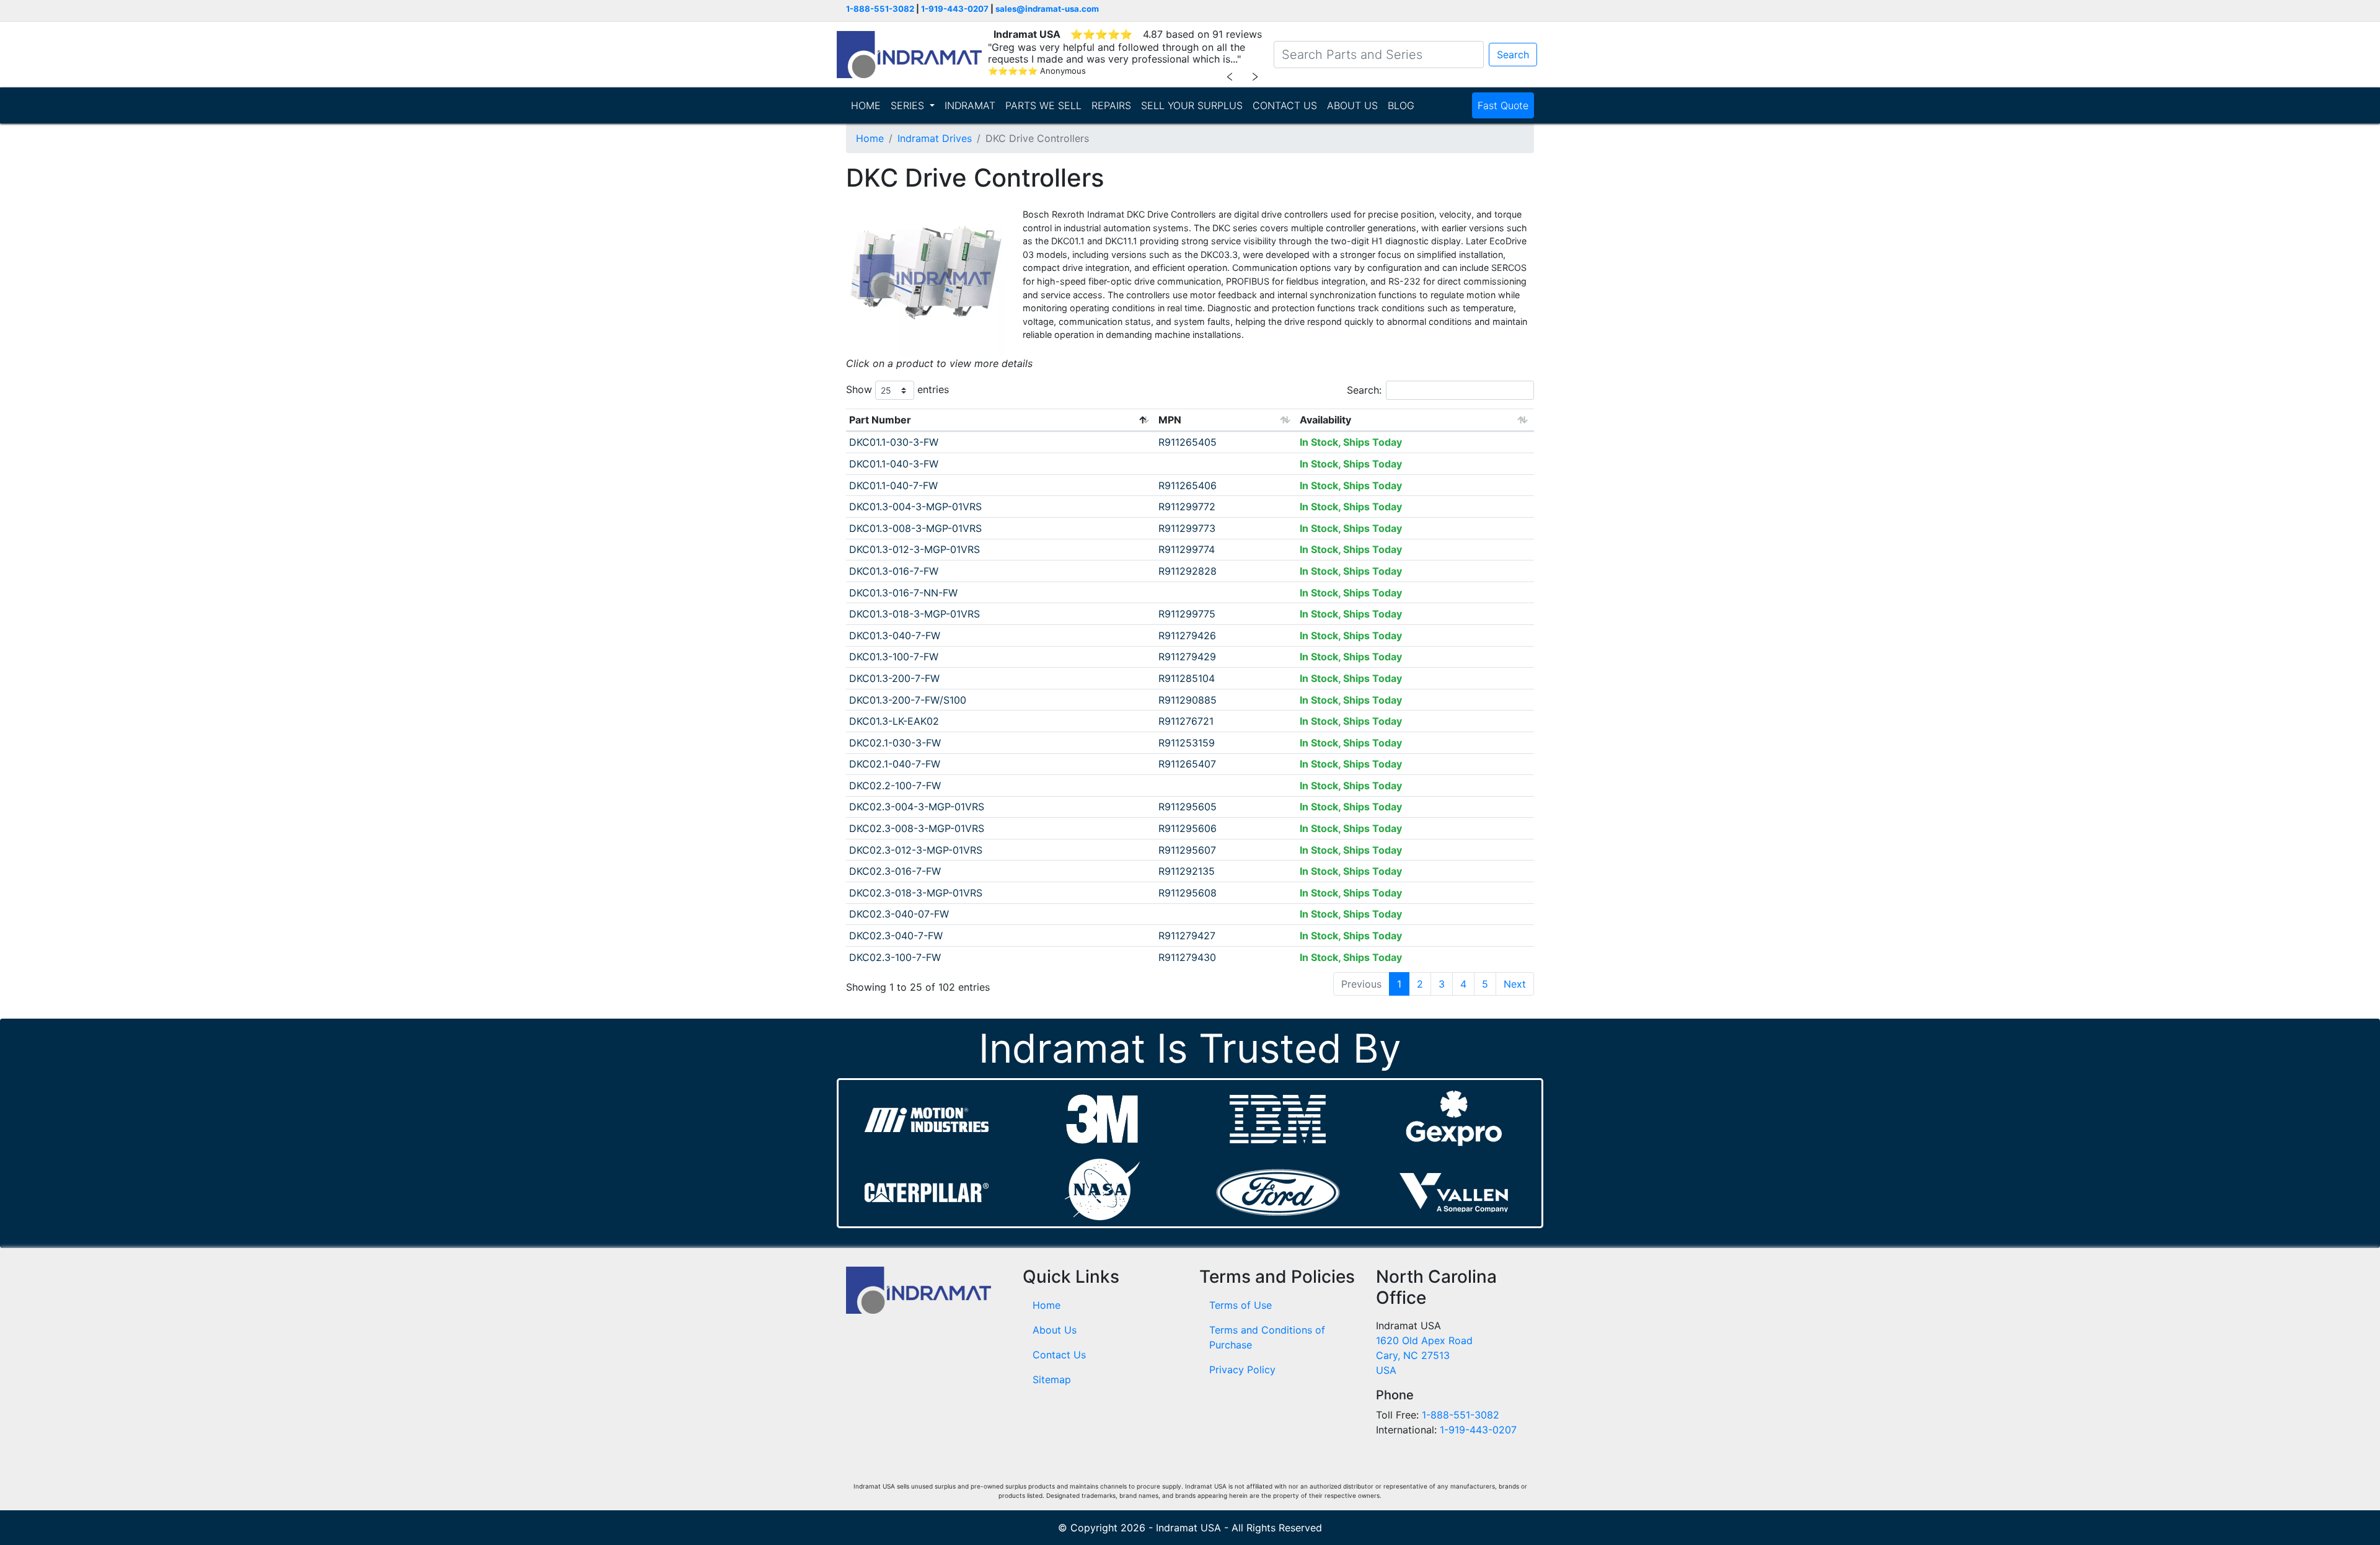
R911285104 (1187, 678)
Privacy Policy (1242, 1370)
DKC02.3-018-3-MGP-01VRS (916, 893)
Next (1515, 984)
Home (870, 138)
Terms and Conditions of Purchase (1267, 1337)
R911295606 (1188, 828)
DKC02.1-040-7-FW (895, 764)
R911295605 (1188, 807)
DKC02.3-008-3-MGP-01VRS (917, 828)
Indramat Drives (935, 138)
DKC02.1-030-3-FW (895, 743)
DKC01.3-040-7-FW (895, 635)
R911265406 (1188, 485)
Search (1513, 55)
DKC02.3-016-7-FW (895, 871)
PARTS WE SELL (1043, 105)
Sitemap (1052, 1379)
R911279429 (1187, 657)
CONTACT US (1285, 105)
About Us (1055, 1330)
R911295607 (1187, 850)
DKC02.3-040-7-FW (896, 936)
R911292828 (1188, 571)
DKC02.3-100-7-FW (895, 957)
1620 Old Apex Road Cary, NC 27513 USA (1424, 1355)
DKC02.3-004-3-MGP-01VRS (917, 807)
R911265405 (1188, 442)
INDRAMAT (970, 105)
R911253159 (1187, 743)
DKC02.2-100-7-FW (895, 786)
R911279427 (1187, 936)
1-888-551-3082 (880, 9)
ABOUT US (1352, 105)
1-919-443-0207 (955, 9)
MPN (1170, 420)
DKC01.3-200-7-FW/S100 (908, 700)
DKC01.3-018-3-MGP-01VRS (915, 614)
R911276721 (1186, 721)
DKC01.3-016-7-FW (894, 571)
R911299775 (1187, 614)
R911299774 (1187, 549)
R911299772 (1187, 507)
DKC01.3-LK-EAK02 (894, 721)
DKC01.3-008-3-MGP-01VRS (915, 528)
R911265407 (1187, 764)
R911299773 (1187, 528)
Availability (1325, 420)
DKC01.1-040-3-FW (894, 464)
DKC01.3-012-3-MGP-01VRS (915, 549)
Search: (1364, 390)
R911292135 (1187, 871)
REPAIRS (1111, 105)
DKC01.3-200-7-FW (894, 678)
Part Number (880, 420)
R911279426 (1187, 635)
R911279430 (1187, 957)
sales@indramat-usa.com (1047, 9)
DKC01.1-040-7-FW (893, 485)
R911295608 (1188, 893)
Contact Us (1059, 1355)
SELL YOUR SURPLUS (1192, 105)
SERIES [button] (909, 105)
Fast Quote (1503, 105)
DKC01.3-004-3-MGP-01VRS (915, 507)
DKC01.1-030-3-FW (894, 442)
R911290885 (1188, 700)
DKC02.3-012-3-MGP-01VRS (916, 850)
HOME (866, 105)
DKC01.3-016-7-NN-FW (903, 593)
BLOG (1401, 105)
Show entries (897, 389)
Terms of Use (1241, 1305)
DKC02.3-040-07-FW (899, 914)
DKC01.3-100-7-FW (894, 657)
